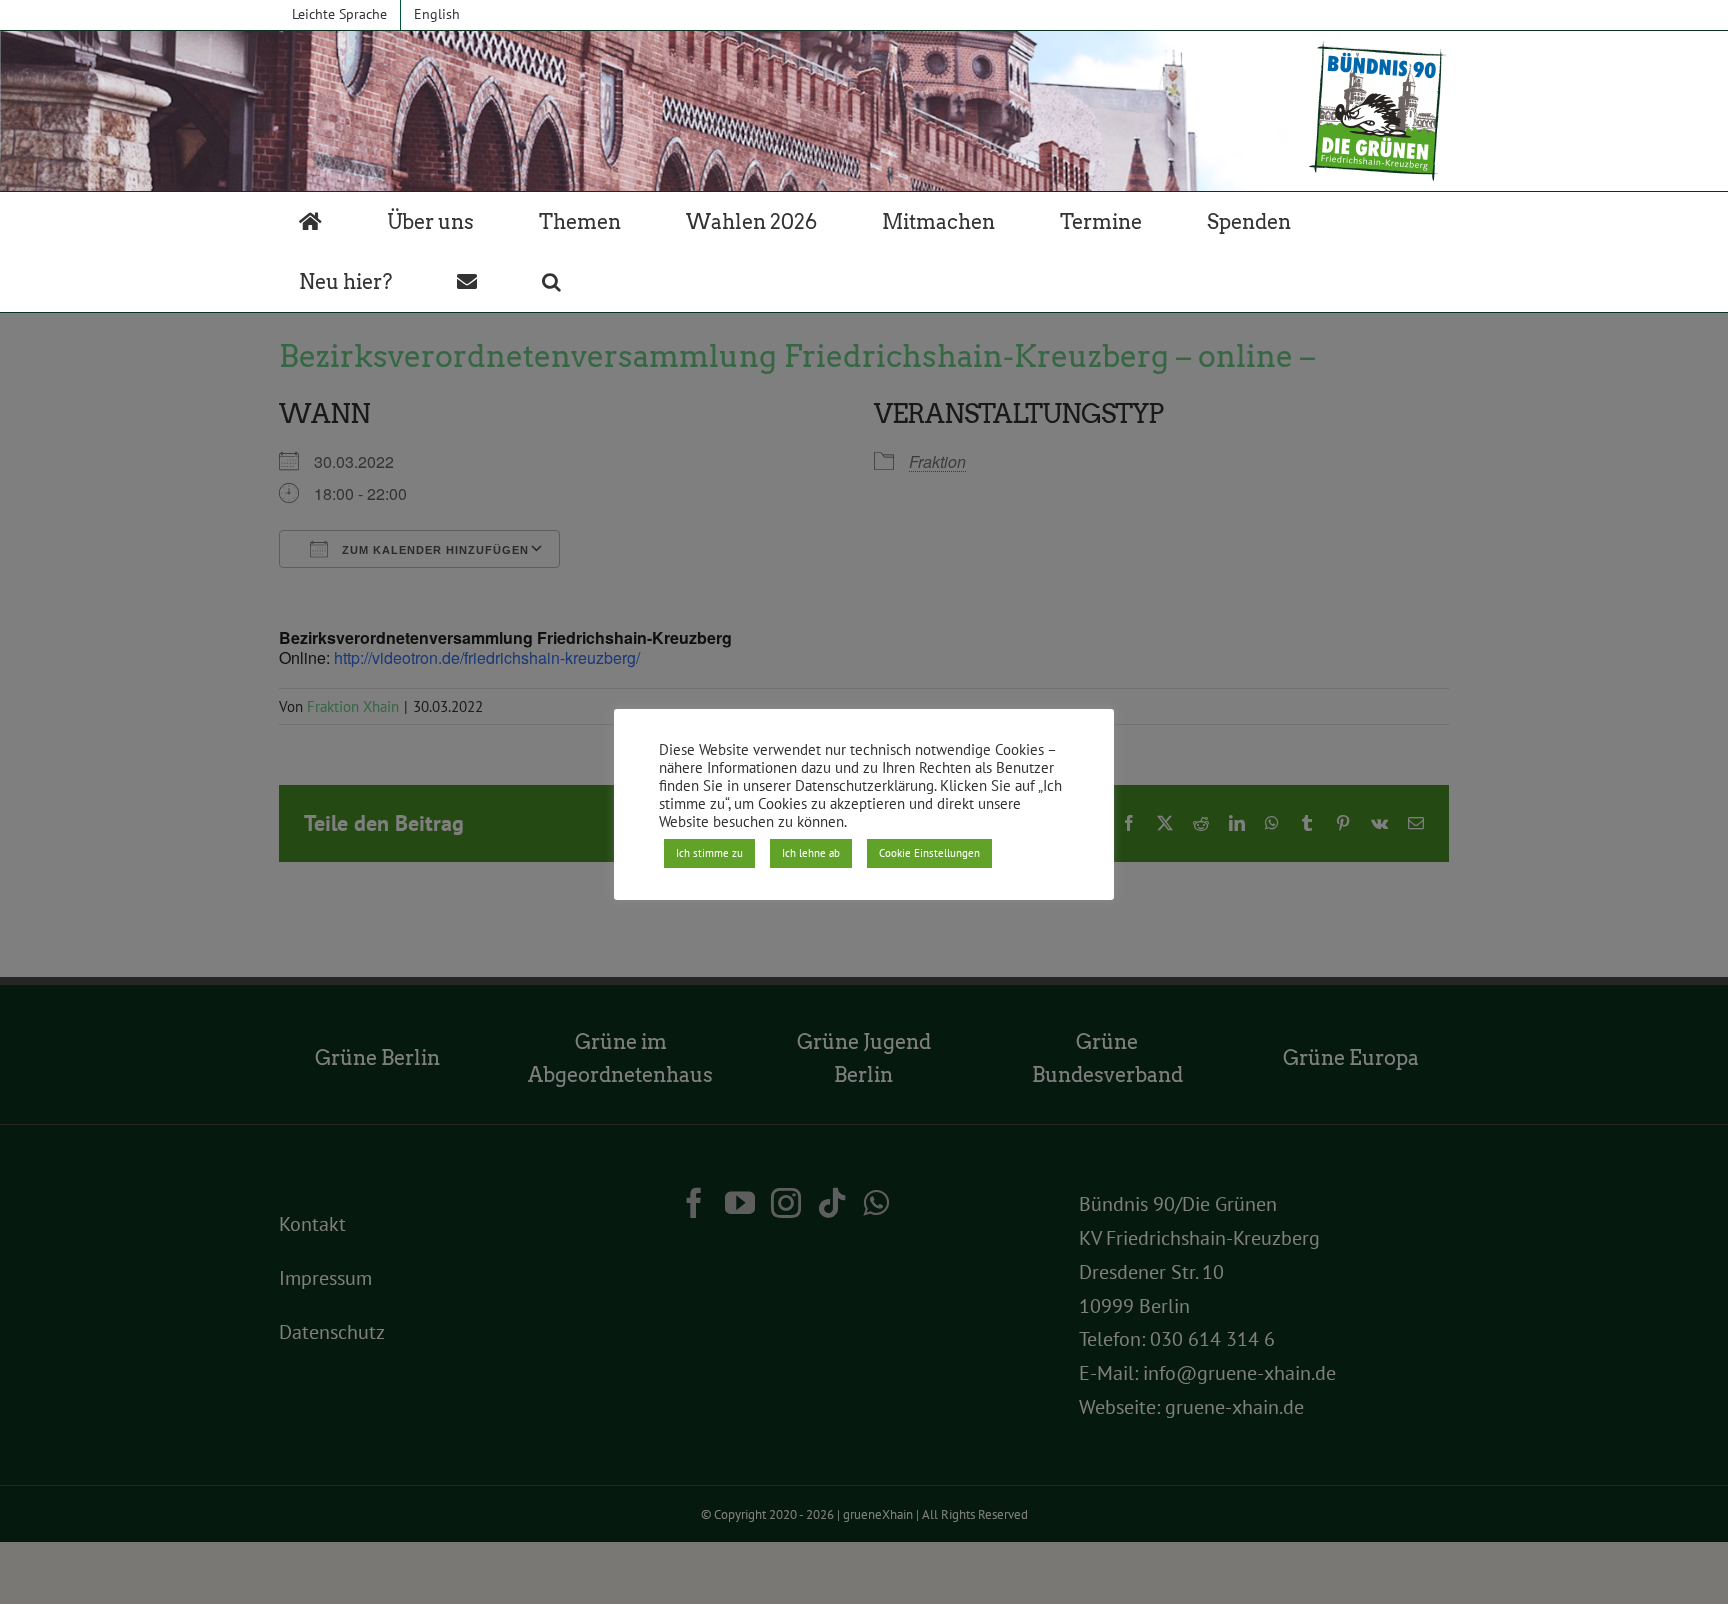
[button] (551, 282)
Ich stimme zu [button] (709, 853)
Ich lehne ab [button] (811, 853)
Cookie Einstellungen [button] (929, 853)
